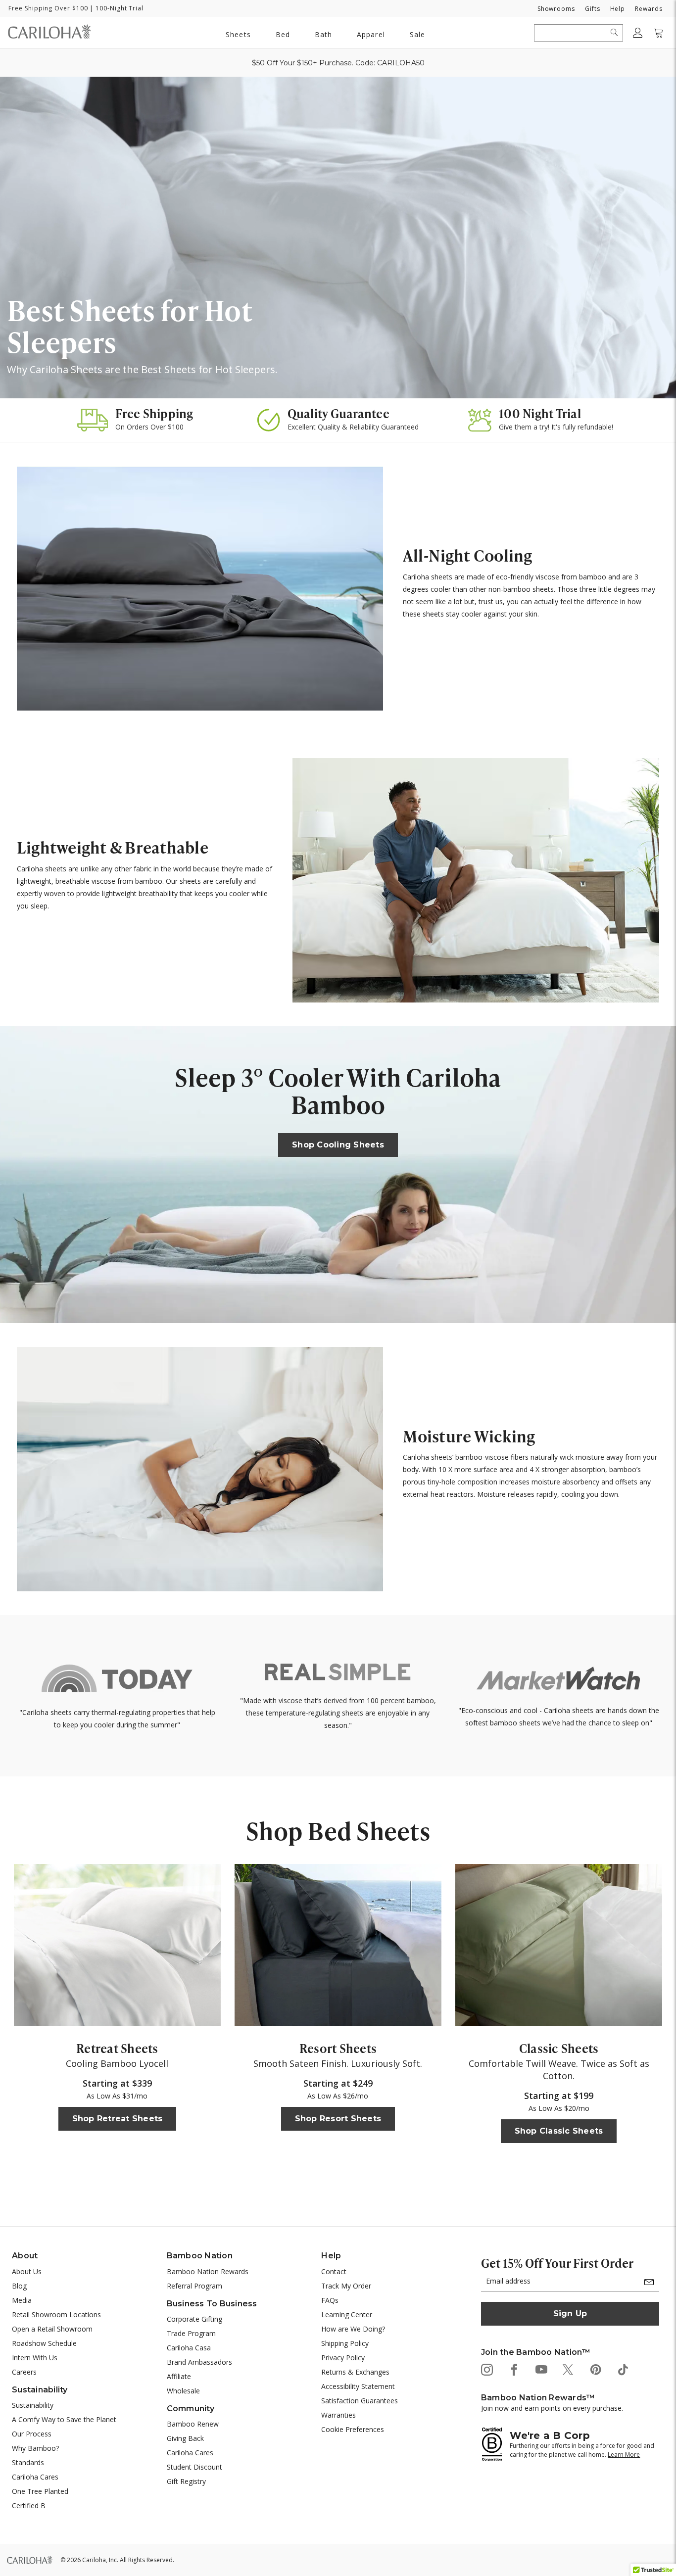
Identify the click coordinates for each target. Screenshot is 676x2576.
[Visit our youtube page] (541, 2369)
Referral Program (194, 2286)
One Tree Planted (40, 2491)
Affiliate (179, 2376)
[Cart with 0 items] (659, 33)
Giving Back (185, 2438)
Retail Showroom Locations (56, 2314)
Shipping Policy (345, 2343)
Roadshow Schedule (44, 2343)
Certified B (29, 2505)
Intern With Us (35, 2358)
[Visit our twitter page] (568, 2369)
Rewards (649, 9)
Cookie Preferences (353, 2429)
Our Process (32, 2434)
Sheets (238, 34)
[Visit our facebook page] (513, 2369)
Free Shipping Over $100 (48, 8)
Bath (323, 34)
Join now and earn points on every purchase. (552, 2408)
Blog (19, 2286)
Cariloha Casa (189, 2348)
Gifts (593, 9)
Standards (28, 2462)
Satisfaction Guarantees (360, 2401)
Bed (283, 34)
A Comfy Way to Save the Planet (64, 2419)
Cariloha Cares (35, 2477)
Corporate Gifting (194, 2319)
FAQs (330, 2300)
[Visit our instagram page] (486, 2369)
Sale (417, 34)
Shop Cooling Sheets (338, 1145)
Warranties (338, 2415)
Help (618, 9)
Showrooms (556, 9)
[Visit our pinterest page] (595, 2369)
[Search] (614, 33)
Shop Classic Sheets (559, 2131)
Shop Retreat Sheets (118, 2119)
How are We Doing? (353, 2329)
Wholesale (183, 2391)
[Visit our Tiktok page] (622, 2369)
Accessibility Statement (358, 2386)
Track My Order (346, 2286)
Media (22, 2300)
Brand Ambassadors (199, 2362)
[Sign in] (638, 33)
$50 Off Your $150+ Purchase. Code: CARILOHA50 (338, 63)
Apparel (371, 34)
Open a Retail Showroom (52, 2329)
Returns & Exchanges (355, 2372)
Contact (334, 2271)
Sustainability (33, 2405)
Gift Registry (186, 2481)
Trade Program (191, 2333)
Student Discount (194, 2467)
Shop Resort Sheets (338, 2119)
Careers (24, 2372)
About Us (27, 2271)
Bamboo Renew (193, 2424)
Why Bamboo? (35, 2448)
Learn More (624, 2455)
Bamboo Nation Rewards (208, 2271)
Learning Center (347, 2314)
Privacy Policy (343, 2358)
